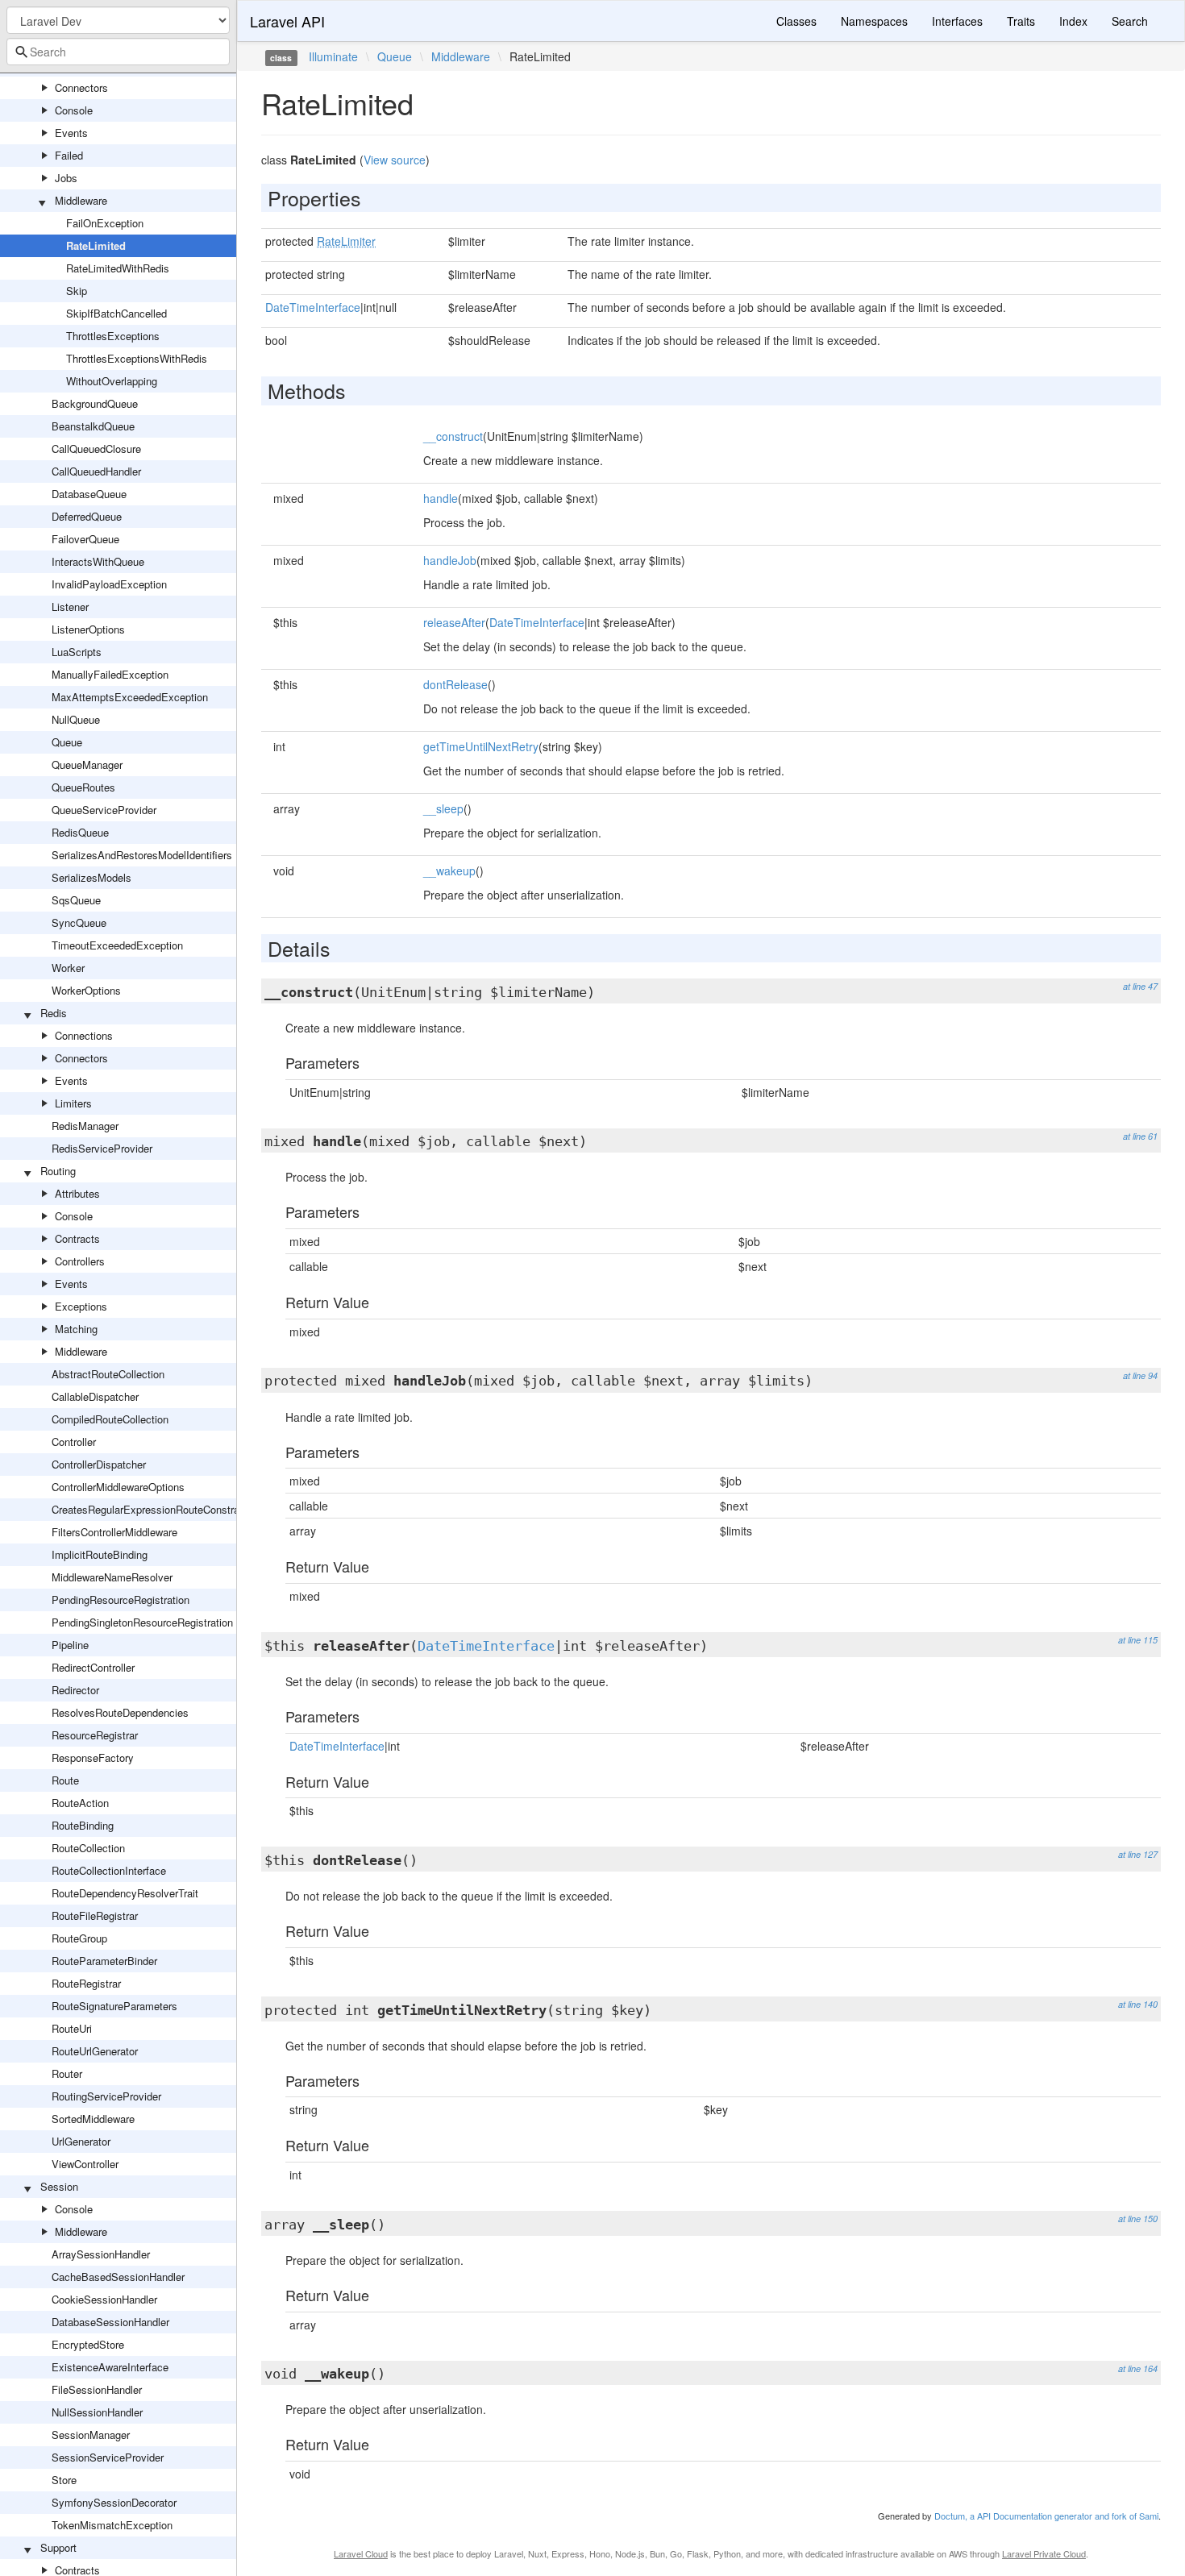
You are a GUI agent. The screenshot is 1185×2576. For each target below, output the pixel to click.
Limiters (73, 1103)
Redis (54, 1013)
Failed (69, 155)
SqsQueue (76, 900)
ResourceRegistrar (95, 1735)
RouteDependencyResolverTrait (125, 1893)
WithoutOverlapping (112, 381)
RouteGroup (79, 1938)
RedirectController (93, 1667)
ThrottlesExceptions (113, 336)
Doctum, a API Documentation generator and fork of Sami (1046, 2516)
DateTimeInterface (313, 307)
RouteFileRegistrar (95, 1915)
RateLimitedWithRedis (118, 268)
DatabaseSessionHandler (110, 2322)
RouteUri (72, 2028)
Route (65, 1780)
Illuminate (333, 56)
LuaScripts (77, 652)
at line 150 (1138, 2219)
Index (1073, 21)
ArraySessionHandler (101, 2254)
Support (58, 2547)
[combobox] (118, 52)
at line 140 (1138, 2004)
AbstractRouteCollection (108, 1374)
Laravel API (287, 21)
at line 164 (1138, 2368)
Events (71, 133)
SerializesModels (91, 877)
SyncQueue (79, 922)
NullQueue (76, 719)
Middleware (81, 200)
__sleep (443, 808)
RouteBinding (83, 1825)
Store (64, 2480)
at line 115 (1138, 1640)
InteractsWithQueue (98, 561)
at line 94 (1140, 1375)
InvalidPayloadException (109, 584)
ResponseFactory (93, 1757)
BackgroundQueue (95, 403)
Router (67, 2073)
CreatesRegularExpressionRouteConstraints (154, 1509)
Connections (84, 1035)
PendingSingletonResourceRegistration (142, 1622)
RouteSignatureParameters (114, 2006)
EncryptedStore (88, 2344)
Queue (67, 742)
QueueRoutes (83, 787)
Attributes (77, 1193)
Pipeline (70, 1645)
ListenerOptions (88, 629)
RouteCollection (88, 1848)
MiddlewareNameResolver (112, 1577)
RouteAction (80, 1803)
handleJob (450, 560)
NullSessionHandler (97, 2412)
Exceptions (81, 1306)
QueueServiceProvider (104, 810)
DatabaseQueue (89, 494)
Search (1130, 21)
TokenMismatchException (112, 2525)
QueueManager (87, 764)
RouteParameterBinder (104, 1961)
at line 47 (1140, 986)
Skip (77, 291)
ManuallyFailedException (110, 674)
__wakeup (449, 870)
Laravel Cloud (361, 2553)
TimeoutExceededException (117, 945)
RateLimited (96, 245)
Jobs (66, 178)
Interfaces (957, 21)
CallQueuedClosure (96, 449)
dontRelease (455, 684)
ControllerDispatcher (99, 1464)
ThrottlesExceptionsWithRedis (137, 358)
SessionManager (91, 2435)
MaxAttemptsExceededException (130, 697)
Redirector (75, 1690)
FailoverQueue (85, 539)
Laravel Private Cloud (1044, 2553)
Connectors (81, 87)
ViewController (85, 2164)
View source (395, 160)
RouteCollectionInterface (109, 1870)
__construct (453, 436)
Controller (74, 1442)
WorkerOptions (86, 990)
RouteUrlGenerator (95, 2051)
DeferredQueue (87, 516)
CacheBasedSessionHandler (118, 2277)
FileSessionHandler (97, 2389)
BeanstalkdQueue (93, 426)
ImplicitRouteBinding (100, 1554)
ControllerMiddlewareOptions (118, 1487)
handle (441, 498)
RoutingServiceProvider (106, 2096)
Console (74, 110)
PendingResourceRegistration (121, 1600)
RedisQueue (80, 832)
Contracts (77, 1238)
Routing (58, 1171)
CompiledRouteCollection (110, 1419)
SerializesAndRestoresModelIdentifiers (142, 855)
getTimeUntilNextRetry (481, 746)
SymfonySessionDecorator (114, 2502)
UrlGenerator (81, 2141)
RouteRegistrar (86, 1983)
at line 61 (1140, 1136)
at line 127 (1138, 1854)
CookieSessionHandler (104, 2299)
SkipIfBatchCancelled (116, 313)
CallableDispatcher (95, 1396)
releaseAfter (454, 622)
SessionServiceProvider (108, 2457)
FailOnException (105, 223)
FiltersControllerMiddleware (114, 1532)
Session (59, 2186)
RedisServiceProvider (102, 1148)
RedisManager (85, 1126)
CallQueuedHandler (96, 471)
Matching (76, 1329)
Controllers (80, 1261)
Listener (70, 607)
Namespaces (874, 21)
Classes (796, 21)
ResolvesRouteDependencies (120, 1712)
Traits (1021, 21)
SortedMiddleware (93, 2119)
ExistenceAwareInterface (110, 2367)
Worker (68, 968)
